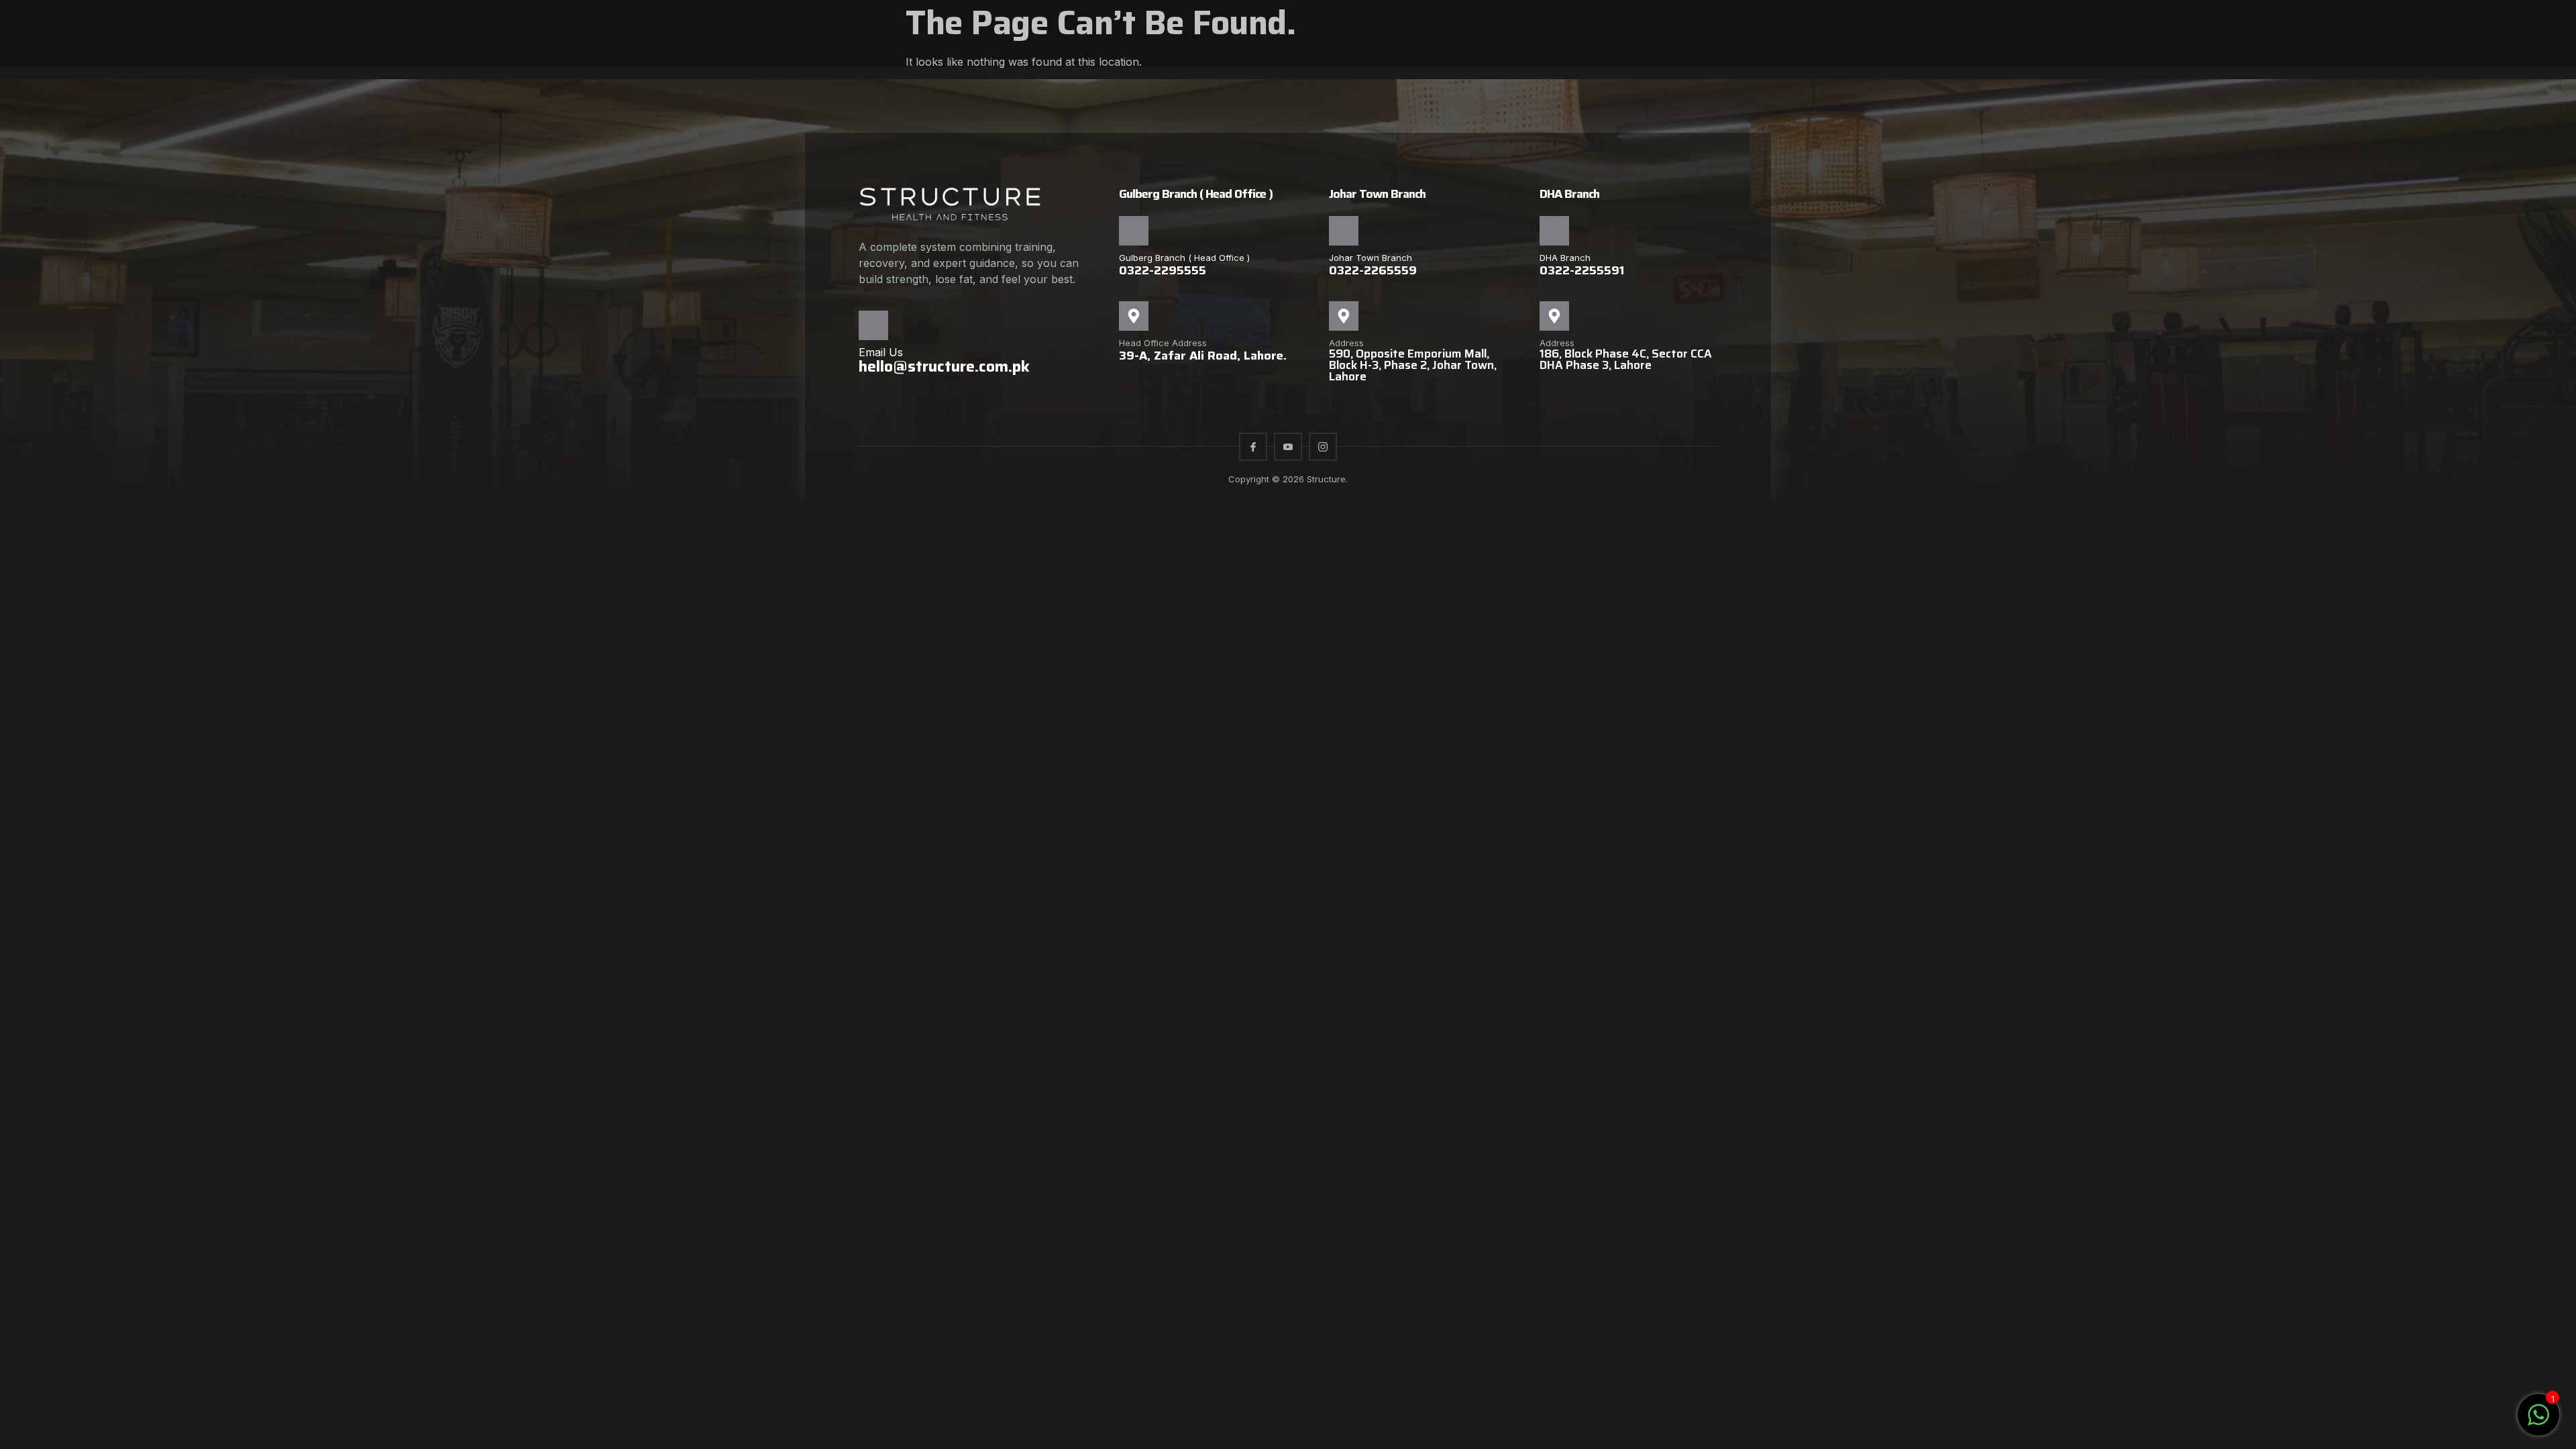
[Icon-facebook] (1253, 447)
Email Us (881, 352)
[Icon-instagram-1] (1323, 447)
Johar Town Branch (1371, 258)
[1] (2538, 1421)
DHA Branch (1565, 258)
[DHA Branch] (1554, 231)
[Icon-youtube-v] (1288, 447)
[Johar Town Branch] (1344, 231)
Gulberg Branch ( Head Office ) (1184, 258)
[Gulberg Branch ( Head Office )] (1134, 231)
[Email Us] (873, 325)
